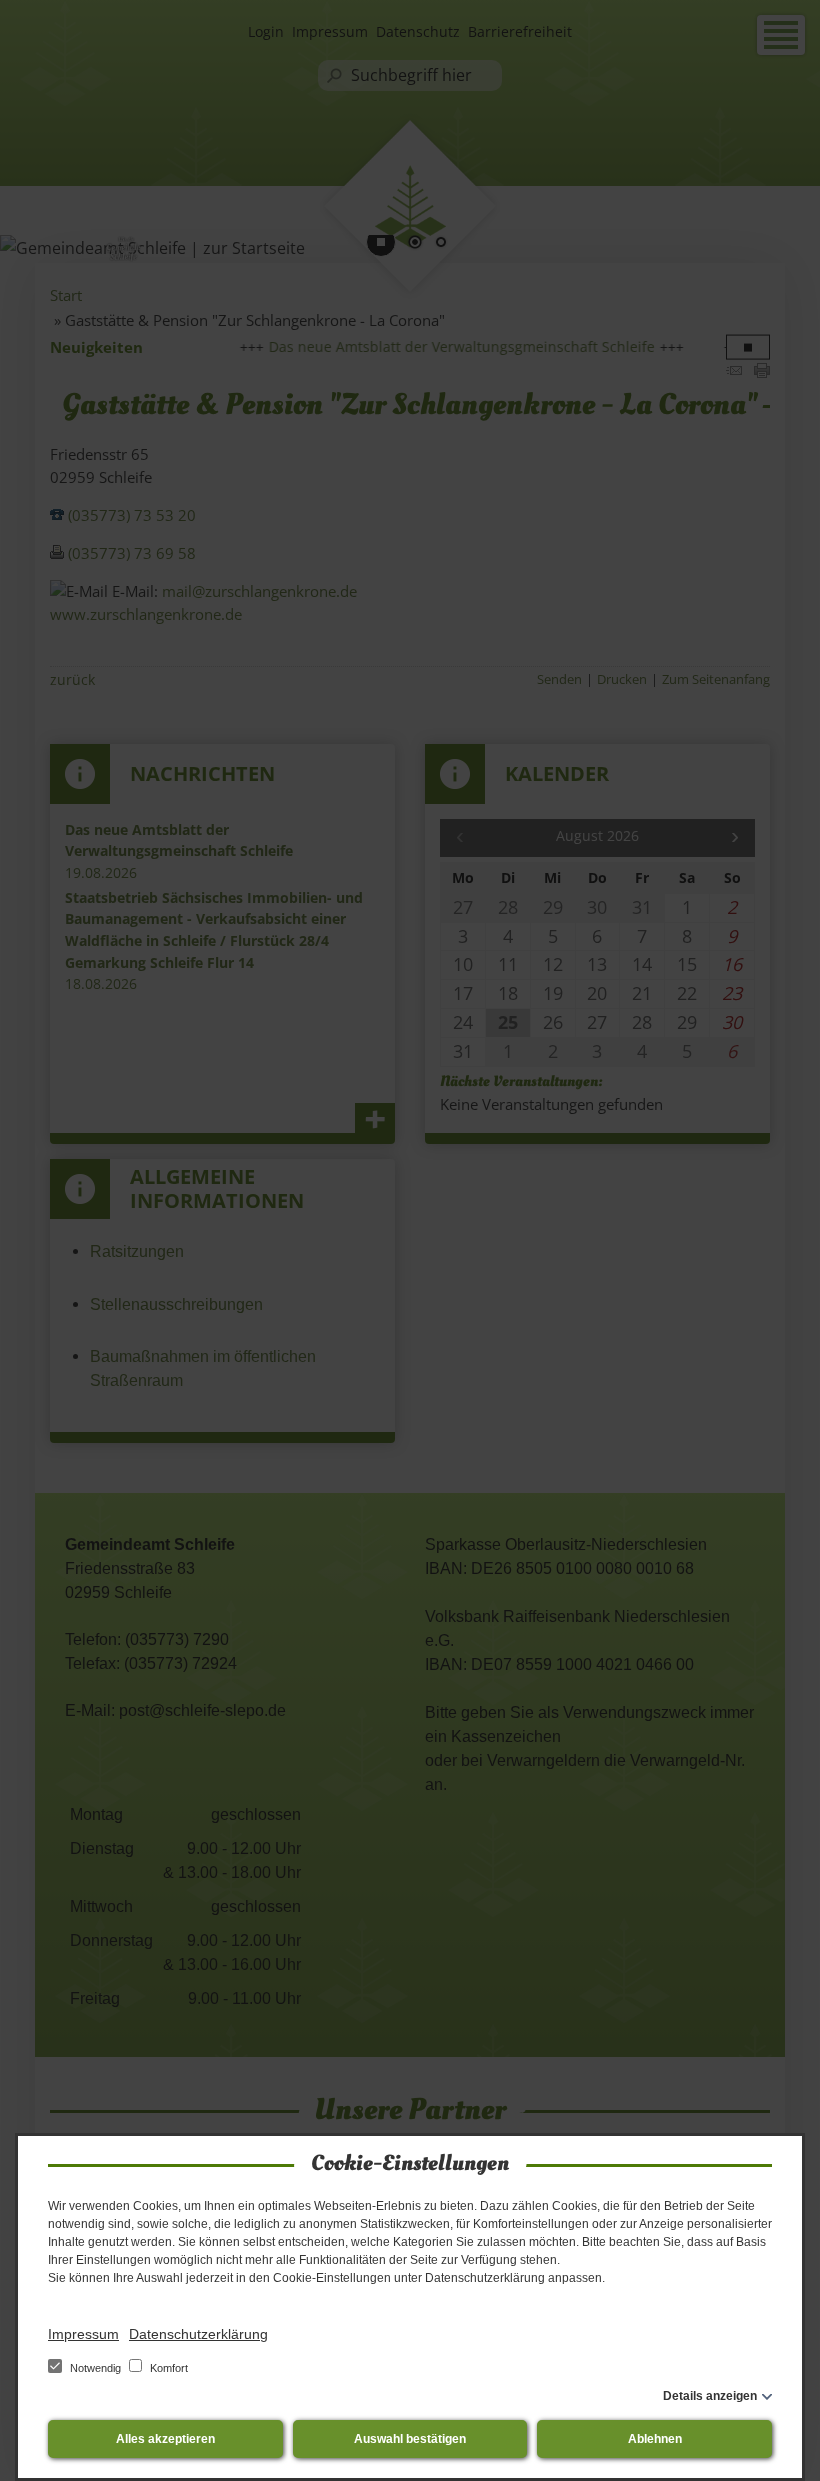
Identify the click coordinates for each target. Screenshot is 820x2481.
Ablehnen (655, 2439)
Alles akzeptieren (165, 2439)
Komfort (167, 2368)
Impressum (83, 2334)
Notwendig (95, 2368)
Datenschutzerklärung (198, 2334)
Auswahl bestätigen (410, 2439)
